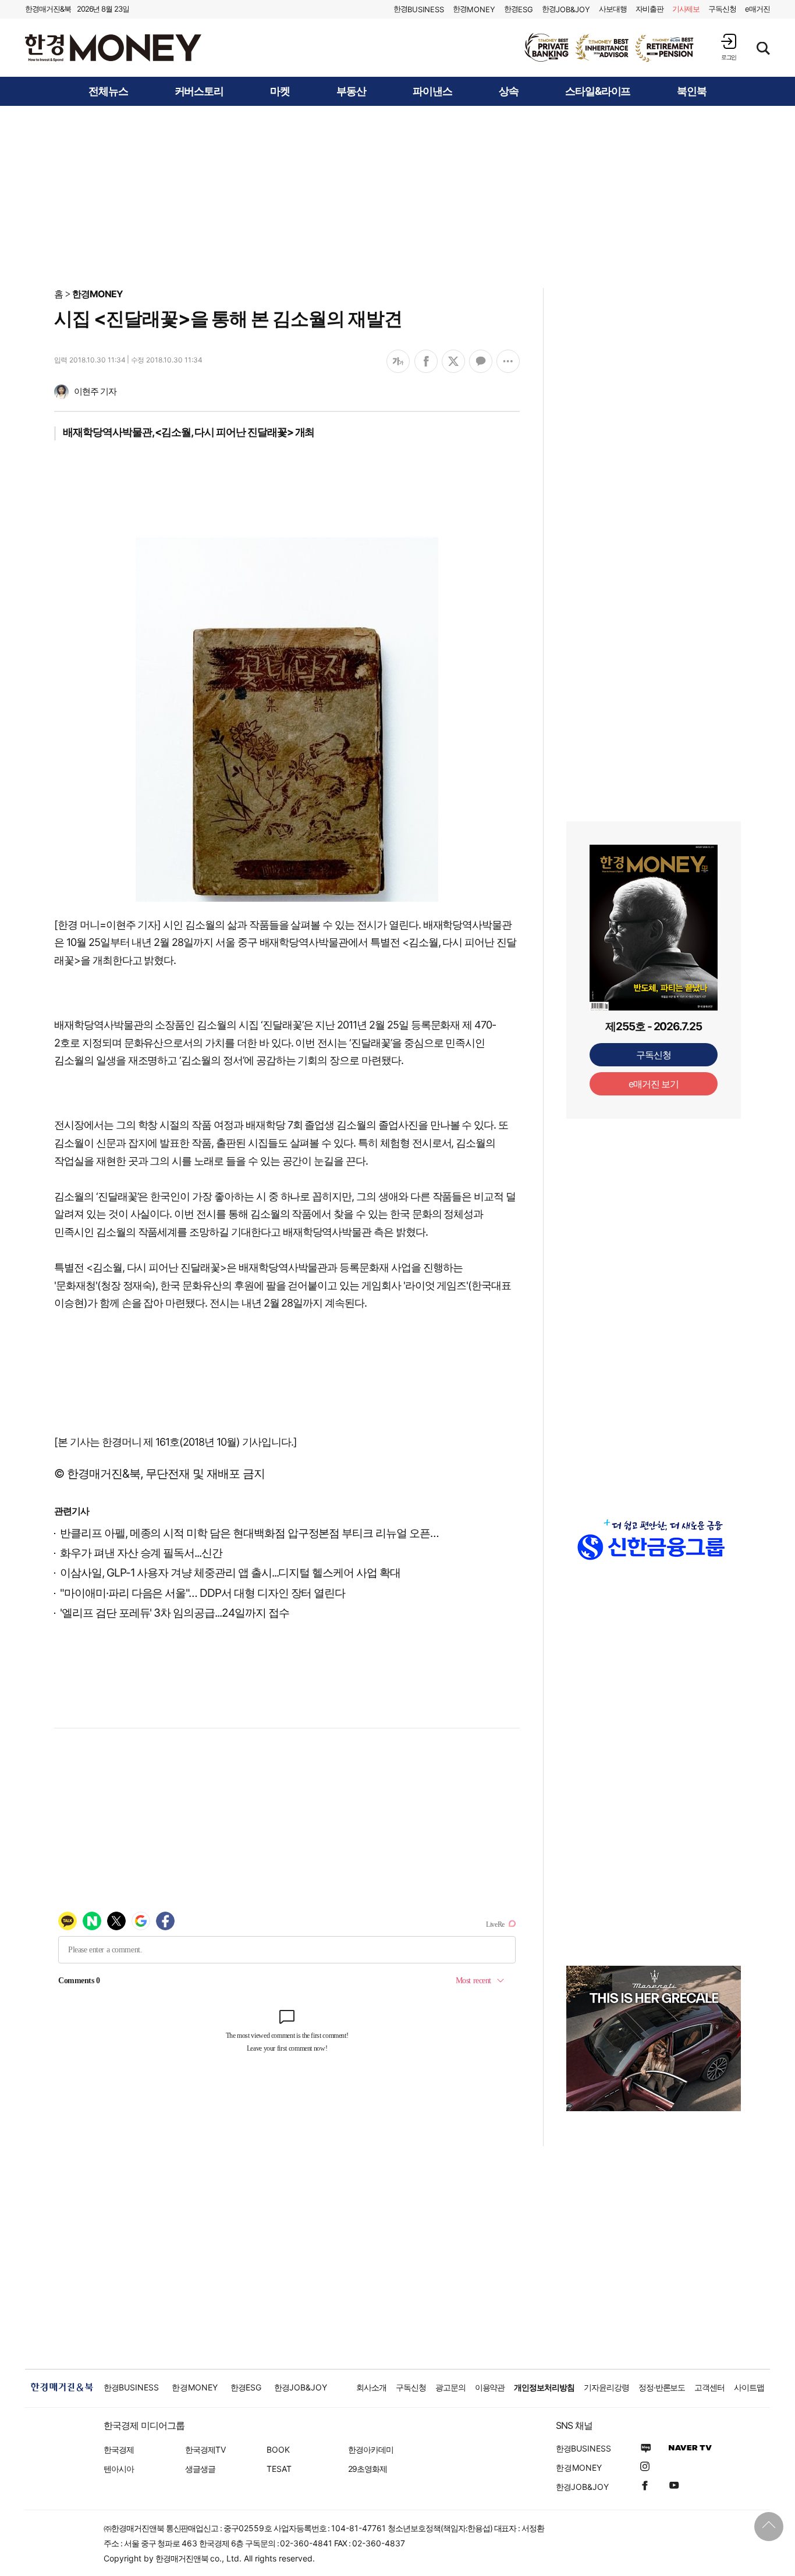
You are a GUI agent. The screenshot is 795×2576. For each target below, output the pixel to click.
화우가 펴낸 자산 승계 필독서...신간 (141, 1553)
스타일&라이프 (598, 91)
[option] (610, 48)
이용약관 (490, 2387)
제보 (686, 9)
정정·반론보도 (662, 2387)
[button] (729, 47)
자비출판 (650, 9)
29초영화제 (368, 2469)
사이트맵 (749, 2387)
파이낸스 (432, 91)
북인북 (692, 91)
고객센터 (709, 2387)
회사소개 (371, 2387)
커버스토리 (199, 91)
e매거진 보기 (654, 1084)
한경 (419, 9)
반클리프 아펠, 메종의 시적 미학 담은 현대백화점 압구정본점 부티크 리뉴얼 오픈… (249, 1533)
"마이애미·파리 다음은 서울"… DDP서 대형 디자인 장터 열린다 (203, 1593)
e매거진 (757, 9)
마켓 (280, 91)
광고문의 (450, 2387)
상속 (509, 91)
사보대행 (613, 9)
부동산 (351, 91)
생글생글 (200, 2469)
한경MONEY (97, 294)
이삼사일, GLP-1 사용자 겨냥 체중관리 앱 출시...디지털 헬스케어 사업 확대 (230, 1573)
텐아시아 (119, 2469)
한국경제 (119, 2449)
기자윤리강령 (606, 2387)
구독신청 (722, 9)
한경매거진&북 (48, 9)
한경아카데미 (371, 2449)
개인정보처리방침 (544, 2387)
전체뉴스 (108, 91)
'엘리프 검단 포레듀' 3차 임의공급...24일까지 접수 (174, 1613)
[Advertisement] (397, 196)
